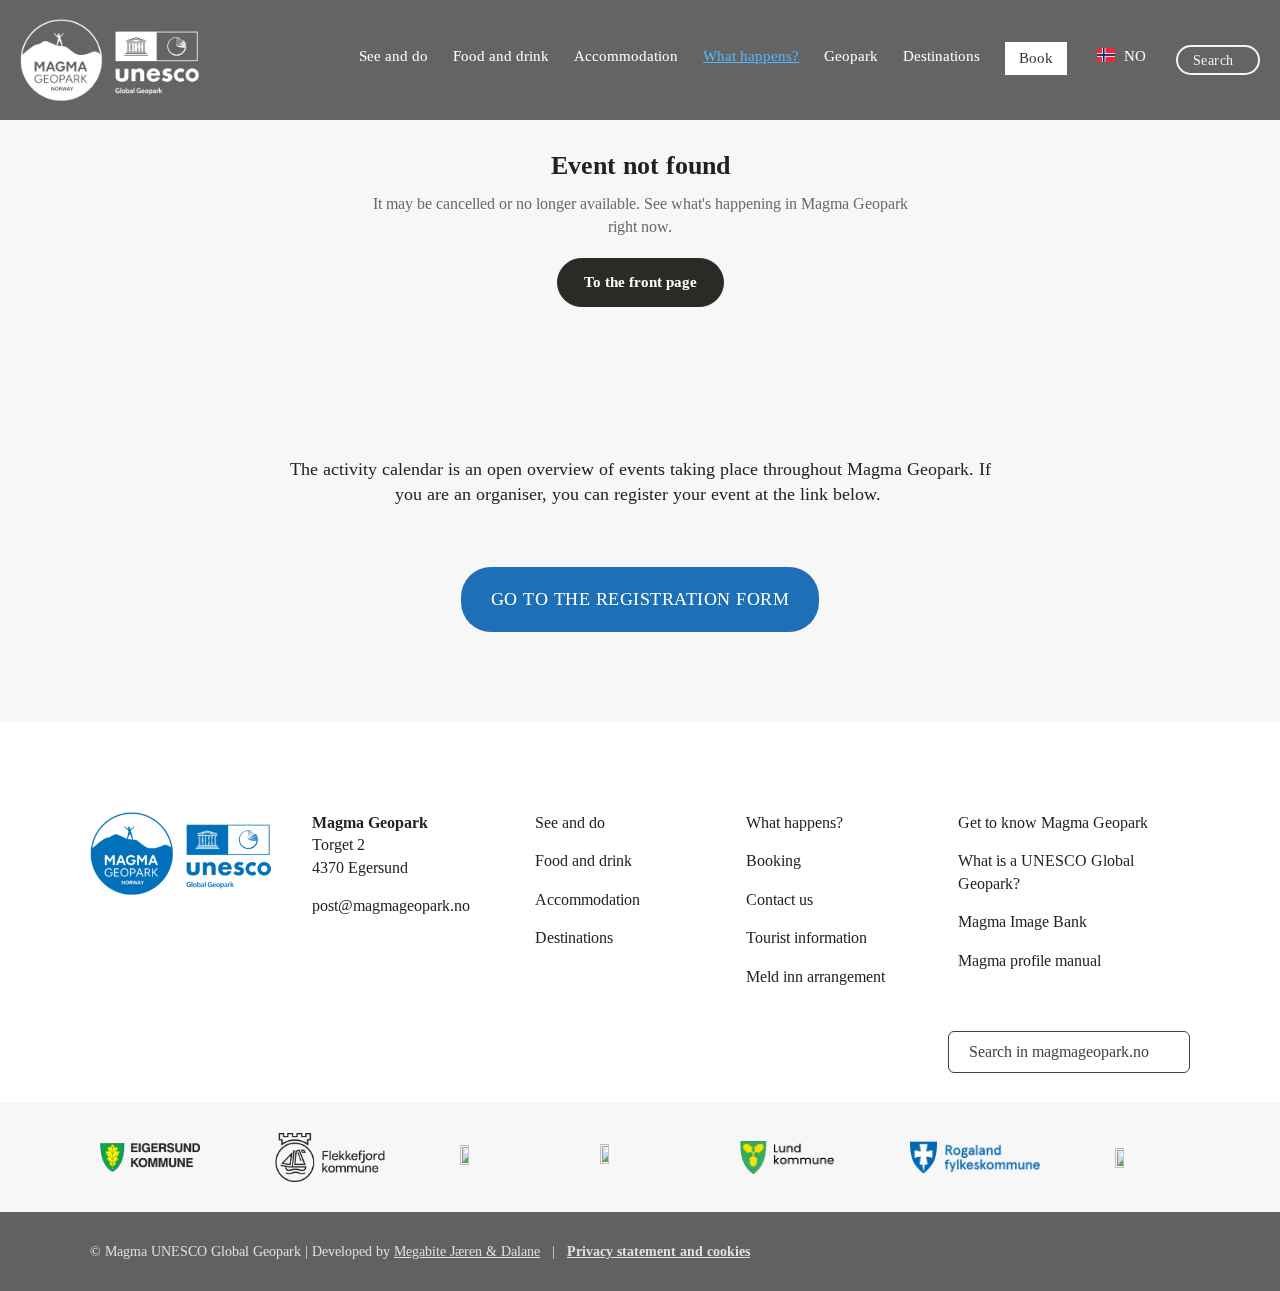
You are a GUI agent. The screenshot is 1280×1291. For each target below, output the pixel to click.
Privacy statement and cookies (658, 1251)
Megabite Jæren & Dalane (467, 1251)
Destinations (941, 56)
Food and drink (501, 56)
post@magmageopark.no (391, 905)
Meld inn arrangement (815, 976)
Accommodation (626, 56)
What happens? (751, 56)
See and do (393, 56)
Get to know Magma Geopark (1053, 822)
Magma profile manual (1029, 960)
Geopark (851, 56)
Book (1036, 58)
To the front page (640, 282)
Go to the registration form (640, 599)
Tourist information (806, 937)
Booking (773, 860)
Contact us (779, 899)
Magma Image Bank (1022, 921)
